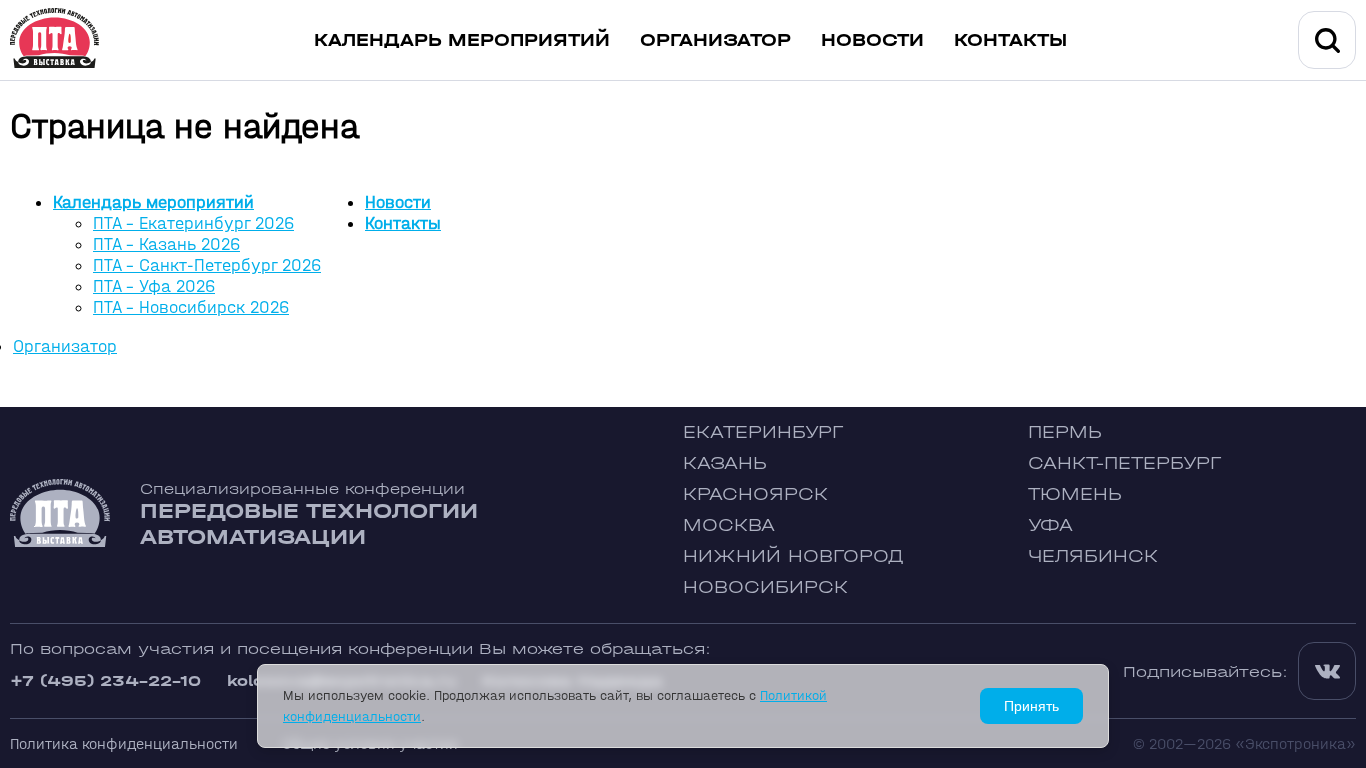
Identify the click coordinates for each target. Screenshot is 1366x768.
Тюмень (1075, 494)
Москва (729, 525)
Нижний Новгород (793, 556)
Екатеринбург (763, 432)
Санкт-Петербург (1124, 463)
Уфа (1050, 525)
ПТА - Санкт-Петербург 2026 (207, 265)
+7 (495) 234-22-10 (105, 680)
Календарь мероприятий (462, 40)
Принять (1031, 706)
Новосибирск (765, 587)
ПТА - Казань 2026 (166, 244)
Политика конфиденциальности (124, 743)
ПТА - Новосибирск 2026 (191, 307)
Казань (725, 463)
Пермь (1065, 432)
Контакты (1010, 40)
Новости (872, 40)
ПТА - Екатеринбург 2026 (193, 223)
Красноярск (755, 494)
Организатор (715, 40)
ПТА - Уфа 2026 (154, 286)
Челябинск (1093, 556)
